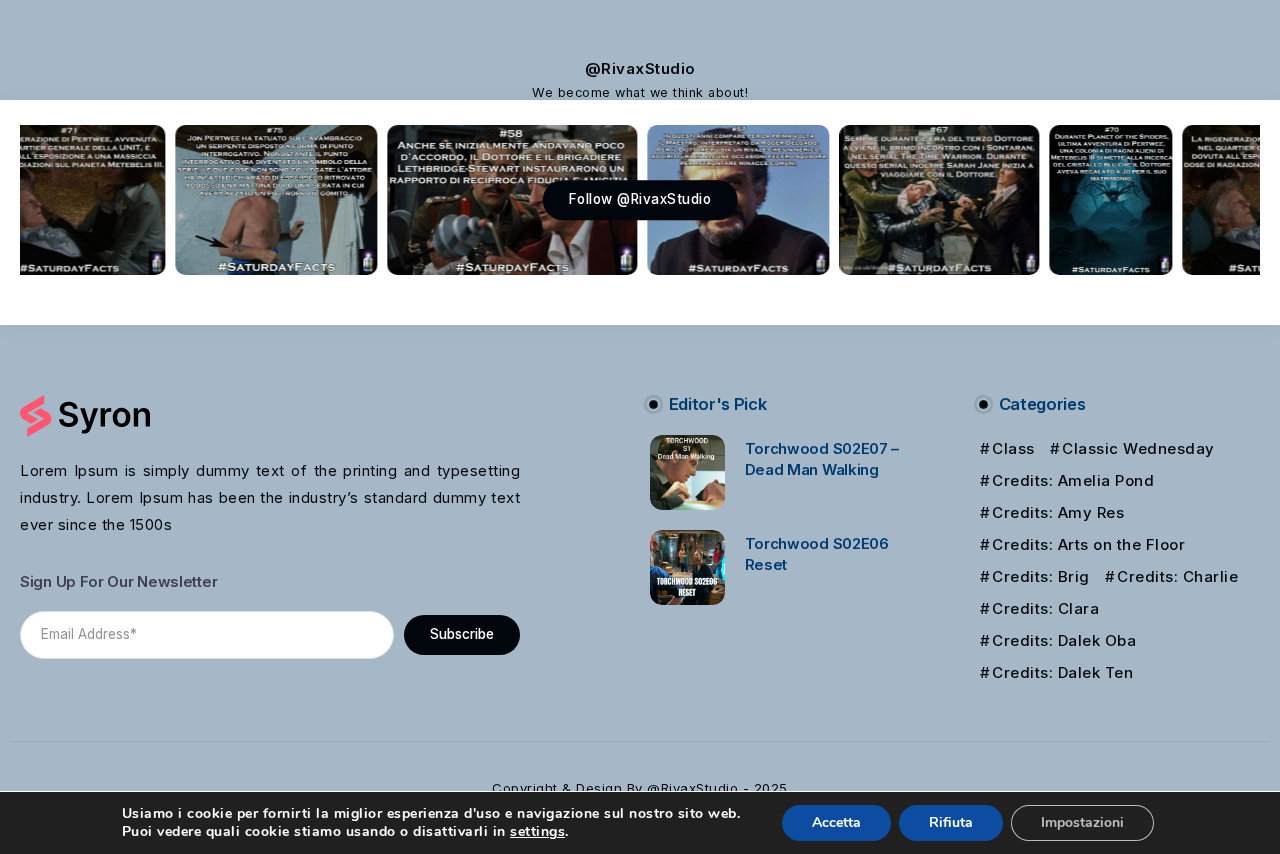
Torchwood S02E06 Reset (817, 554)
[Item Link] (687, 472)
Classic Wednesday (1138, 448)
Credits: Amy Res (1058, 512)
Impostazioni (1082, 822)
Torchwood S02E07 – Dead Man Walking (822, 459)
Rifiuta (951, 822)
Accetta (836, 822)
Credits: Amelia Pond (1073, 480)
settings (537, 832)
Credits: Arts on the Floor (1088, 544)
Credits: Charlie (1177, 576)
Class (1013, 448)
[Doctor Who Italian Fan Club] (85, 414)
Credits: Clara (1045, 608)
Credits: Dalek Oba (1064, 640)
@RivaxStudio (640, 68)
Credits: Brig (1041, 576)
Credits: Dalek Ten (1062, 672)
